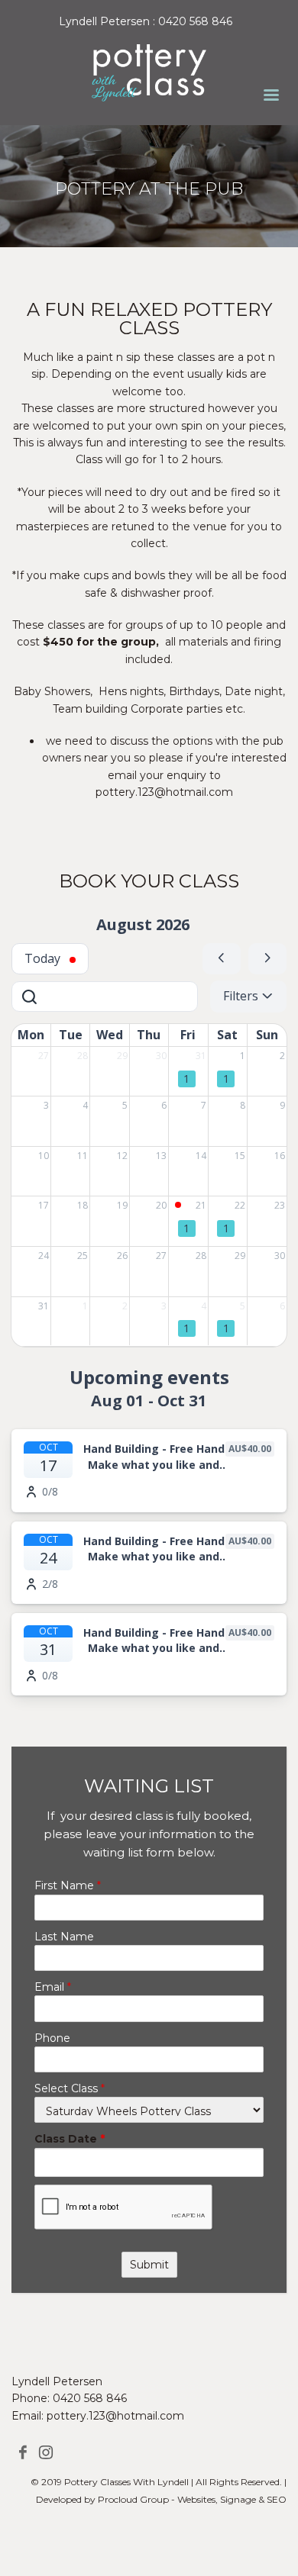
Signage (238, 2499)
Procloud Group (133, 2499)
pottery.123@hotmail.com (115, 2416)
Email (53, 1987)
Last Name (64, 1937)
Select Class (70, 2088)
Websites (196, 2499)
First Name (68, 1885)
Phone (52, 2038)
